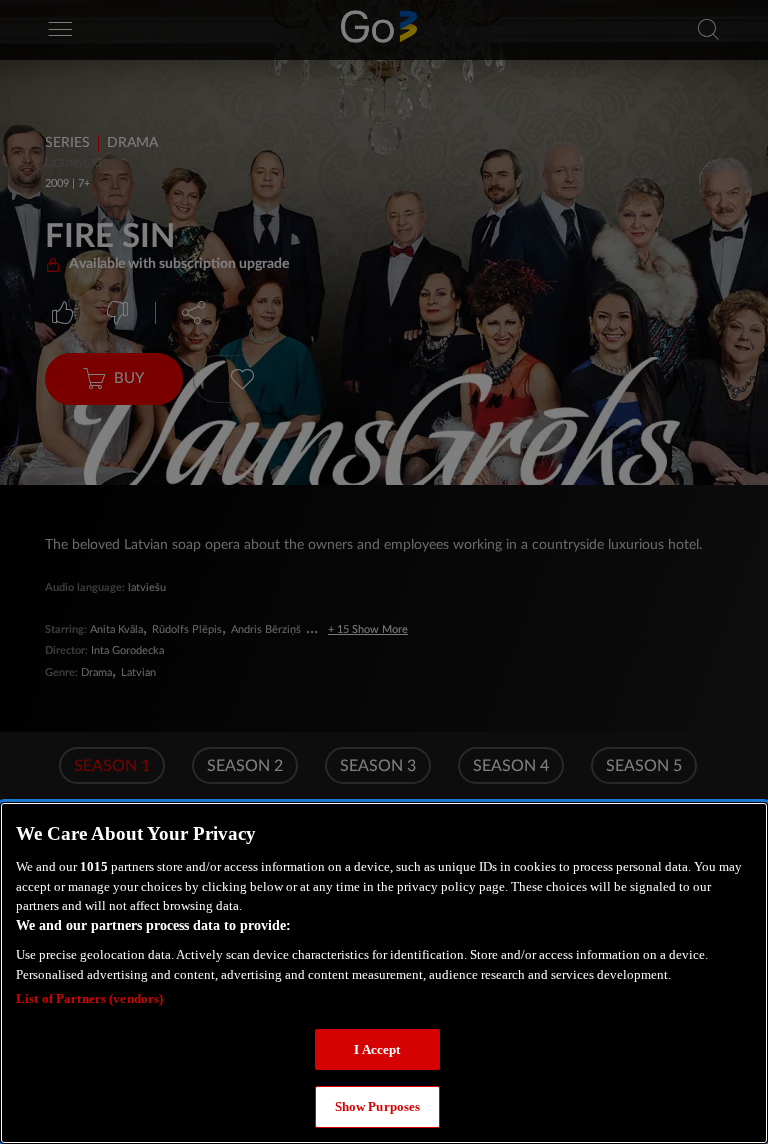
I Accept (377, 1049)
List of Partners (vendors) (89, 998)
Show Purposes (378, 1106)
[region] (384, 973)
